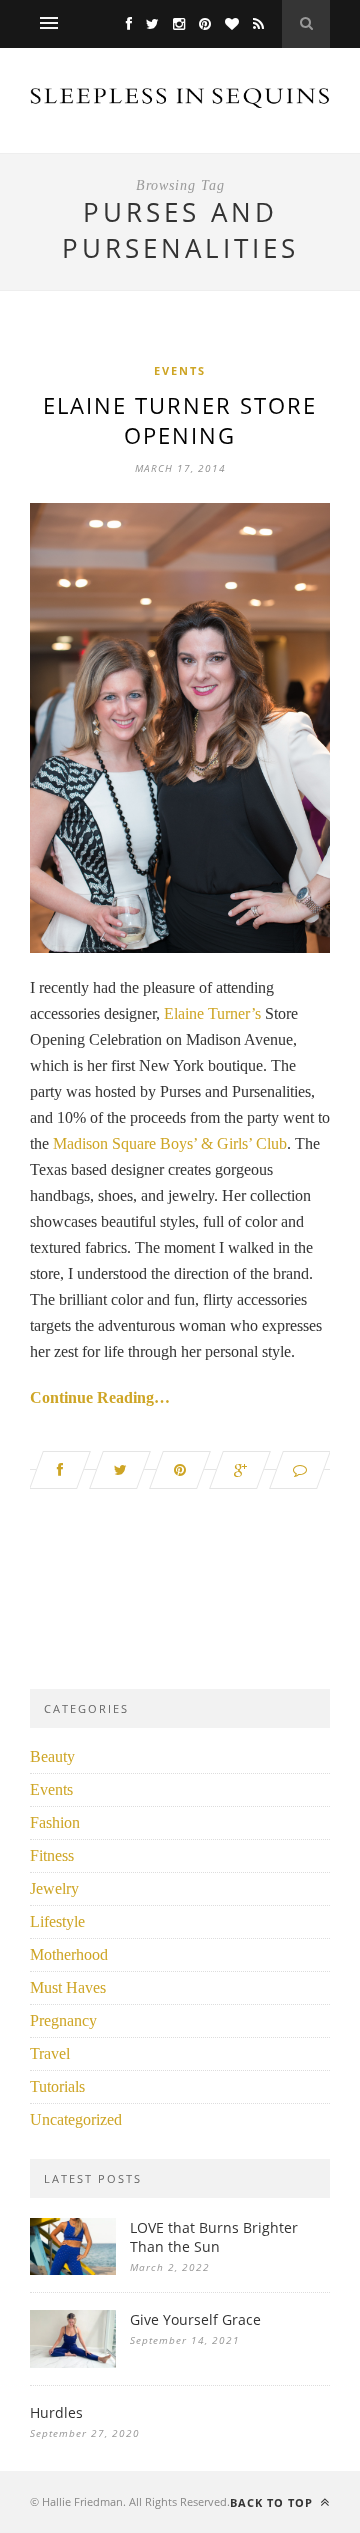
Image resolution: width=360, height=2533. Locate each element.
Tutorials (57, 2086)
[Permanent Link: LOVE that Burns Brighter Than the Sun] (73, 2269)
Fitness (52, 1855)
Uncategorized (76, 2119)
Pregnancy (63, 2020)
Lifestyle (57, 1921)
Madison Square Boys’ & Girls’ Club (170, 1143)
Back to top (273, 2502)
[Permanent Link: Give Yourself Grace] (73, 2362)
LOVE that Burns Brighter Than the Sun (214, 2237)
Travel (50, 2053)
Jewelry (54, 1888)
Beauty (52, 1756)
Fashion (55, 1822)
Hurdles (56, 2412)
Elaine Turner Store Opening (180, 420)
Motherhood (69, 1954)
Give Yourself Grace (195, 2319)
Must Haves (68, 1987)
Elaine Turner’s (210, 1013)
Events (180, 370)
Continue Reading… (100, 1397)
